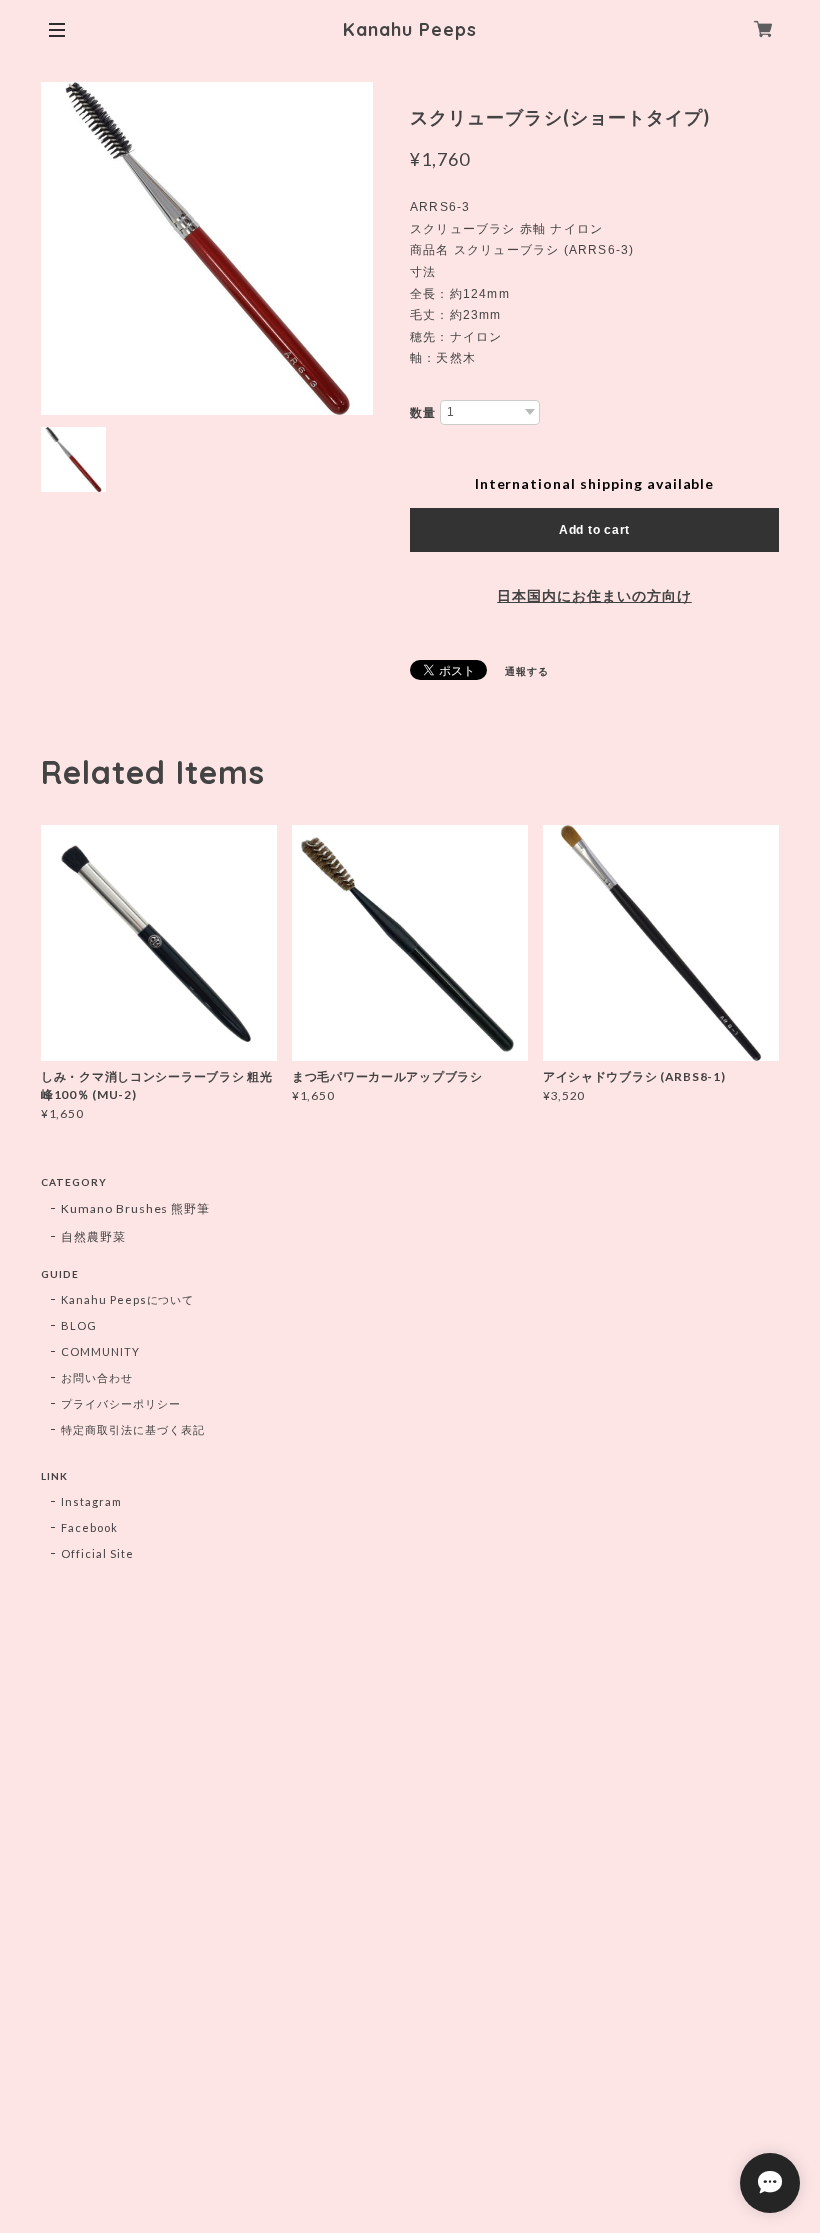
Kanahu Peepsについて (127, 1299)
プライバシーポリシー (121, 1403)
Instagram (91, 1501)
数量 (423, 413)
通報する (527, 671)
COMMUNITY (100, 1351)
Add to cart (594, 530)
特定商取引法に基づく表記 (133, 1429)
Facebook (89, 1527)
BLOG (79, 1325)
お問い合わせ (97, 1377)
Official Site (97, 1553)
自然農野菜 (93, 1236)
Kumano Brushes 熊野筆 (135, 1208)
